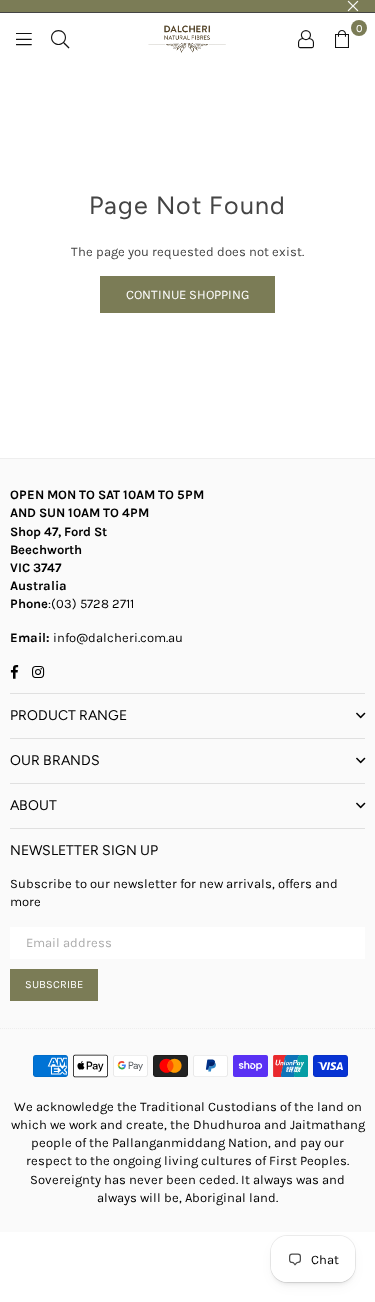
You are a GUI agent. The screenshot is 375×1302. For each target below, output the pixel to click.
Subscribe (54, 984)
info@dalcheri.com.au (116, 637)
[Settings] (306, 38)
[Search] (60, 38)
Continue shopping (187, 294)
